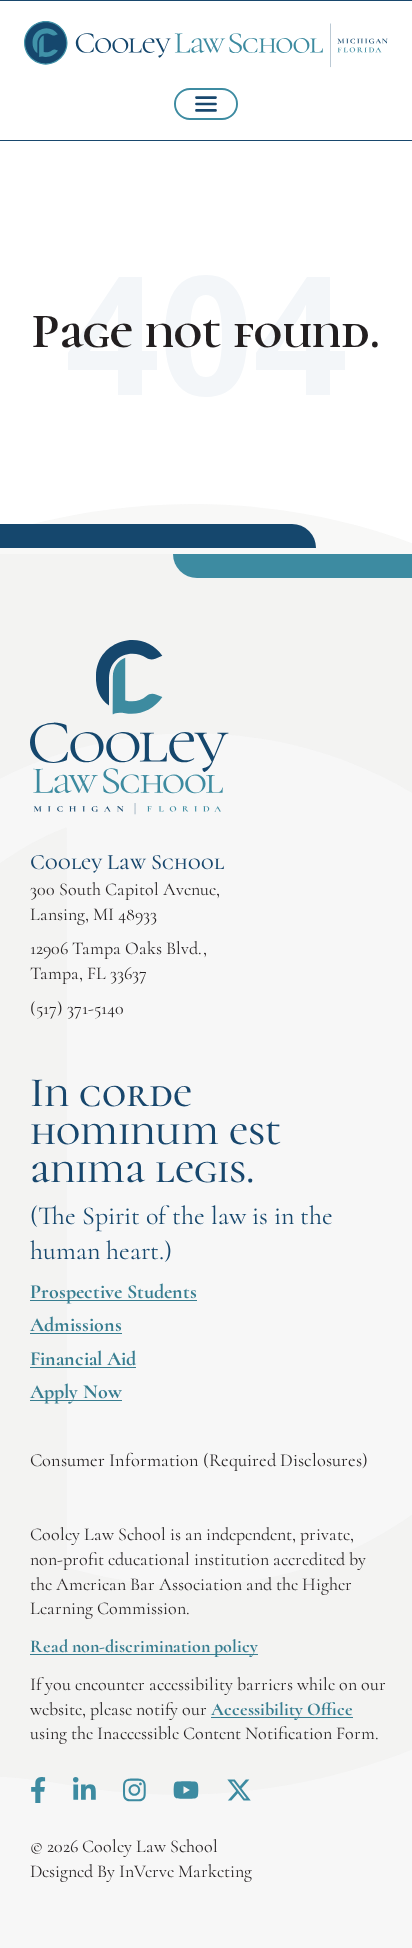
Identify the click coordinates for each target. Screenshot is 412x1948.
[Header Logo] (206, 44)
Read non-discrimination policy (144, 1646)
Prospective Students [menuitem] (113, 1292)
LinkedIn (84, 1790)
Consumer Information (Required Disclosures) (199, 1460)
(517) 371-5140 (77, 1008)
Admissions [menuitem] (76, 1325)
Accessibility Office (282, 1709)
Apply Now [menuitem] (76, 1392)
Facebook (38, 1790)
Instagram (134, 1790)
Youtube (186, 1790)
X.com (239, 1790)
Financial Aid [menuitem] (83, 1359)
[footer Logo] (129, 727)
